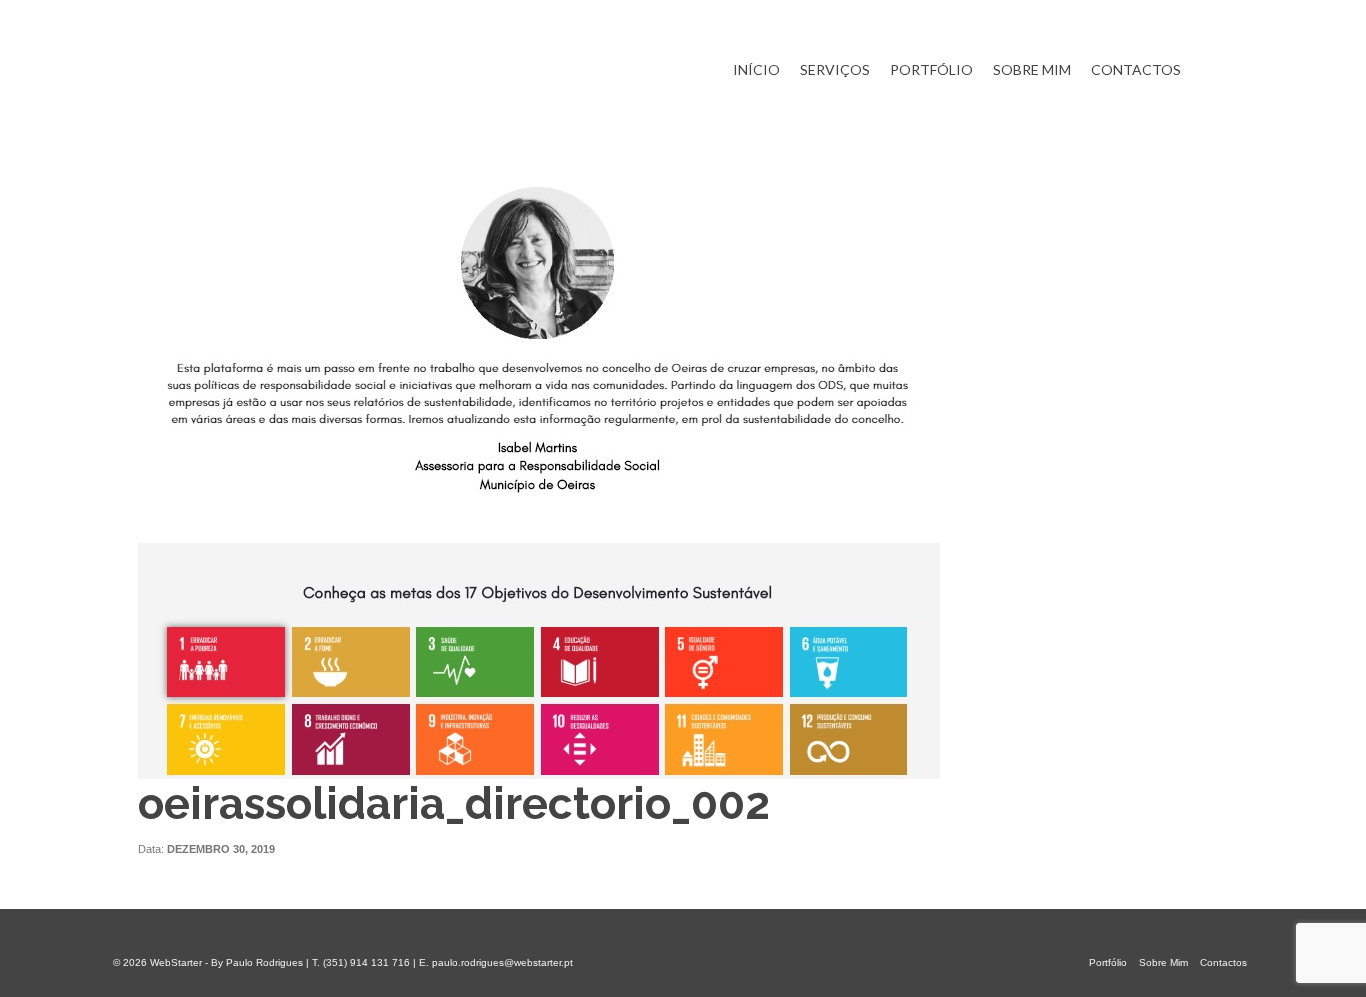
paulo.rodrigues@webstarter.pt (502, 962)
